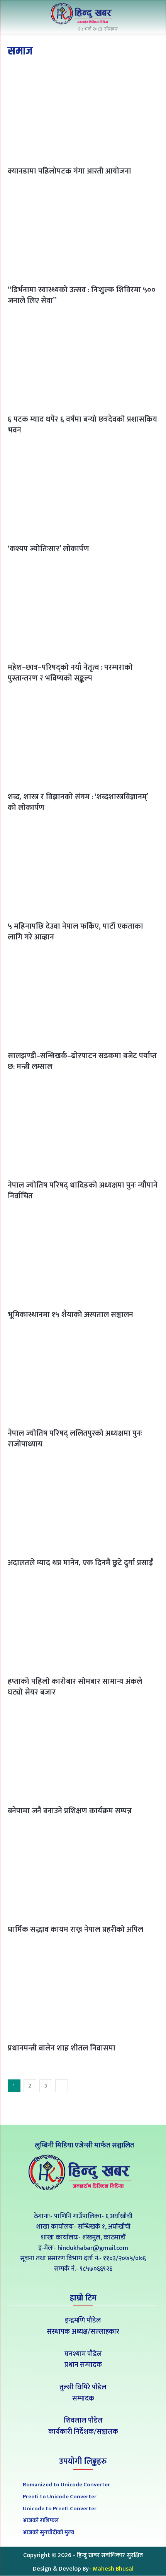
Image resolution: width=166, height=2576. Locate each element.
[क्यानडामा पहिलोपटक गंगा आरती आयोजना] (83, 115)
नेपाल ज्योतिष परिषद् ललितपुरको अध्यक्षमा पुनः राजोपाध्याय (75, 1439)
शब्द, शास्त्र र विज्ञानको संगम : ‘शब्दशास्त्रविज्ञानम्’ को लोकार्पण (78, 802)
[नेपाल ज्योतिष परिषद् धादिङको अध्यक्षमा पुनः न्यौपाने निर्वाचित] (83, 1129)
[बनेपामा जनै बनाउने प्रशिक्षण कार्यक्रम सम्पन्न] (83, 1754)
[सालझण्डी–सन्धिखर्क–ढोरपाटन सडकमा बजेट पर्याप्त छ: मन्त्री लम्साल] (83, 999)
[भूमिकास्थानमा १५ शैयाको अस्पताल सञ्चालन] (83, 1258)
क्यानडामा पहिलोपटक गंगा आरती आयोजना (69, 171)
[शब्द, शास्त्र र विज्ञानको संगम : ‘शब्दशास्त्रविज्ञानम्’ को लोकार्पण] (83, 740)
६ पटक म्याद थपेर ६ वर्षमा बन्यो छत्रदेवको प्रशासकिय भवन (82, 425)
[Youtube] (101, 2199)
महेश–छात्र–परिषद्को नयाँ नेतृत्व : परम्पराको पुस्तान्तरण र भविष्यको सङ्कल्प (70, 673)
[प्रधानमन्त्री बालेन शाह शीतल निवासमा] (83, 1992)
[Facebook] (66, 2199)
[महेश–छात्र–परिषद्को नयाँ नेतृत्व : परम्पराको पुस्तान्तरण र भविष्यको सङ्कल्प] (83, 611)
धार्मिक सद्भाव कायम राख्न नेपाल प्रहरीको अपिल (75, 1929)
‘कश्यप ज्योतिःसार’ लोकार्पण (48, 549)
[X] (83, 2199)
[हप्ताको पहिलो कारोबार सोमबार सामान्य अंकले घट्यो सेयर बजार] (83, 1625)
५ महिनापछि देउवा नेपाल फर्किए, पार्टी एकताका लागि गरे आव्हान (75, 932)
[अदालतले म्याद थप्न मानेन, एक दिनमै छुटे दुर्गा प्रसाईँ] (83, 1506)
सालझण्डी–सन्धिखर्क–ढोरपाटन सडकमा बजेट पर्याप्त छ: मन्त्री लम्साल (82, 1061)
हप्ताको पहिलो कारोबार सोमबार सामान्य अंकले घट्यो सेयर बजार (75, 1687)
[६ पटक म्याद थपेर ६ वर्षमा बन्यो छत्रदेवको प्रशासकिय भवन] (83, 363)
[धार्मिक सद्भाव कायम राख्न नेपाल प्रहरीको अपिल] (83, 1873)
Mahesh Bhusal (113, 2569)
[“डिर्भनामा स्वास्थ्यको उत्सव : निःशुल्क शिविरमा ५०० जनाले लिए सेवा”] (83, 233)
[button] (151, 15)
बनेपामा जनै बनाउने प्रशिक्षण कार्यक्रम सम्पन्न (70, 1811)
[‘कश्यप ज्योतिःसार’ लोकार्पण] (83, 492)
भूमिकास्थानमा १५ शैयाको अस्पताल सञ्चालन (70, 1315)
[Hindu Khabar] (83, 14)
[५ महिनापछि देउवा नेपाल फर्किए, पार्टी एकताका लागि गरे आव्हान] (83, 870)
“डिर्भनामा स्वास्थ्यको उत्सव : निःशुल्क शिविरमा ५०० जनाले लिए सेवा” (82, 295)
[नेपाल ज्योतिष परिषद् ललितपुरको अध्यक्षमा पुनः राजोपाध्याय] (83, 1377)
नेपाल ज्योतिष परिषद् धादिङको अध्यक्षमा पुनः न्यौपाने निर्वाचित (83, 1191)
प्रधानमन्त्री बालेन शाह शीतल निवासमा (62, 2048)
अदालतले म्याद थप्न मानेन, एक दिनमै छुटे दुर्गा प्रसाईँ (80, 1563)
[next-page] (62, 2086)
